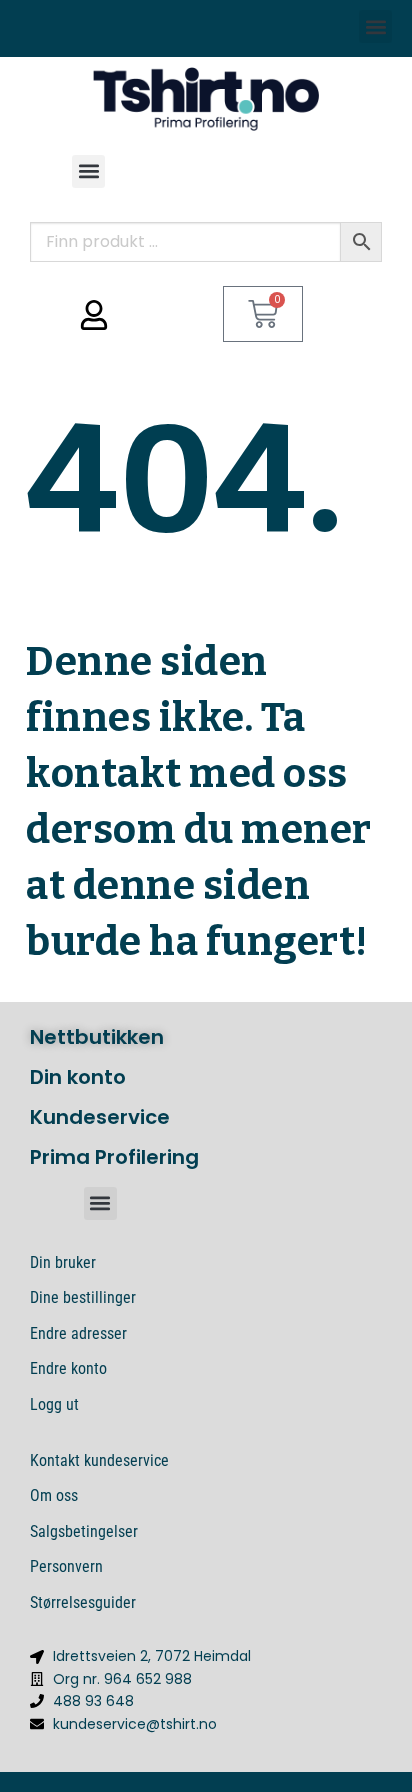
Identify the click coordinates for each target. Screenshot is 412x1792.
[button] (375, 26)
